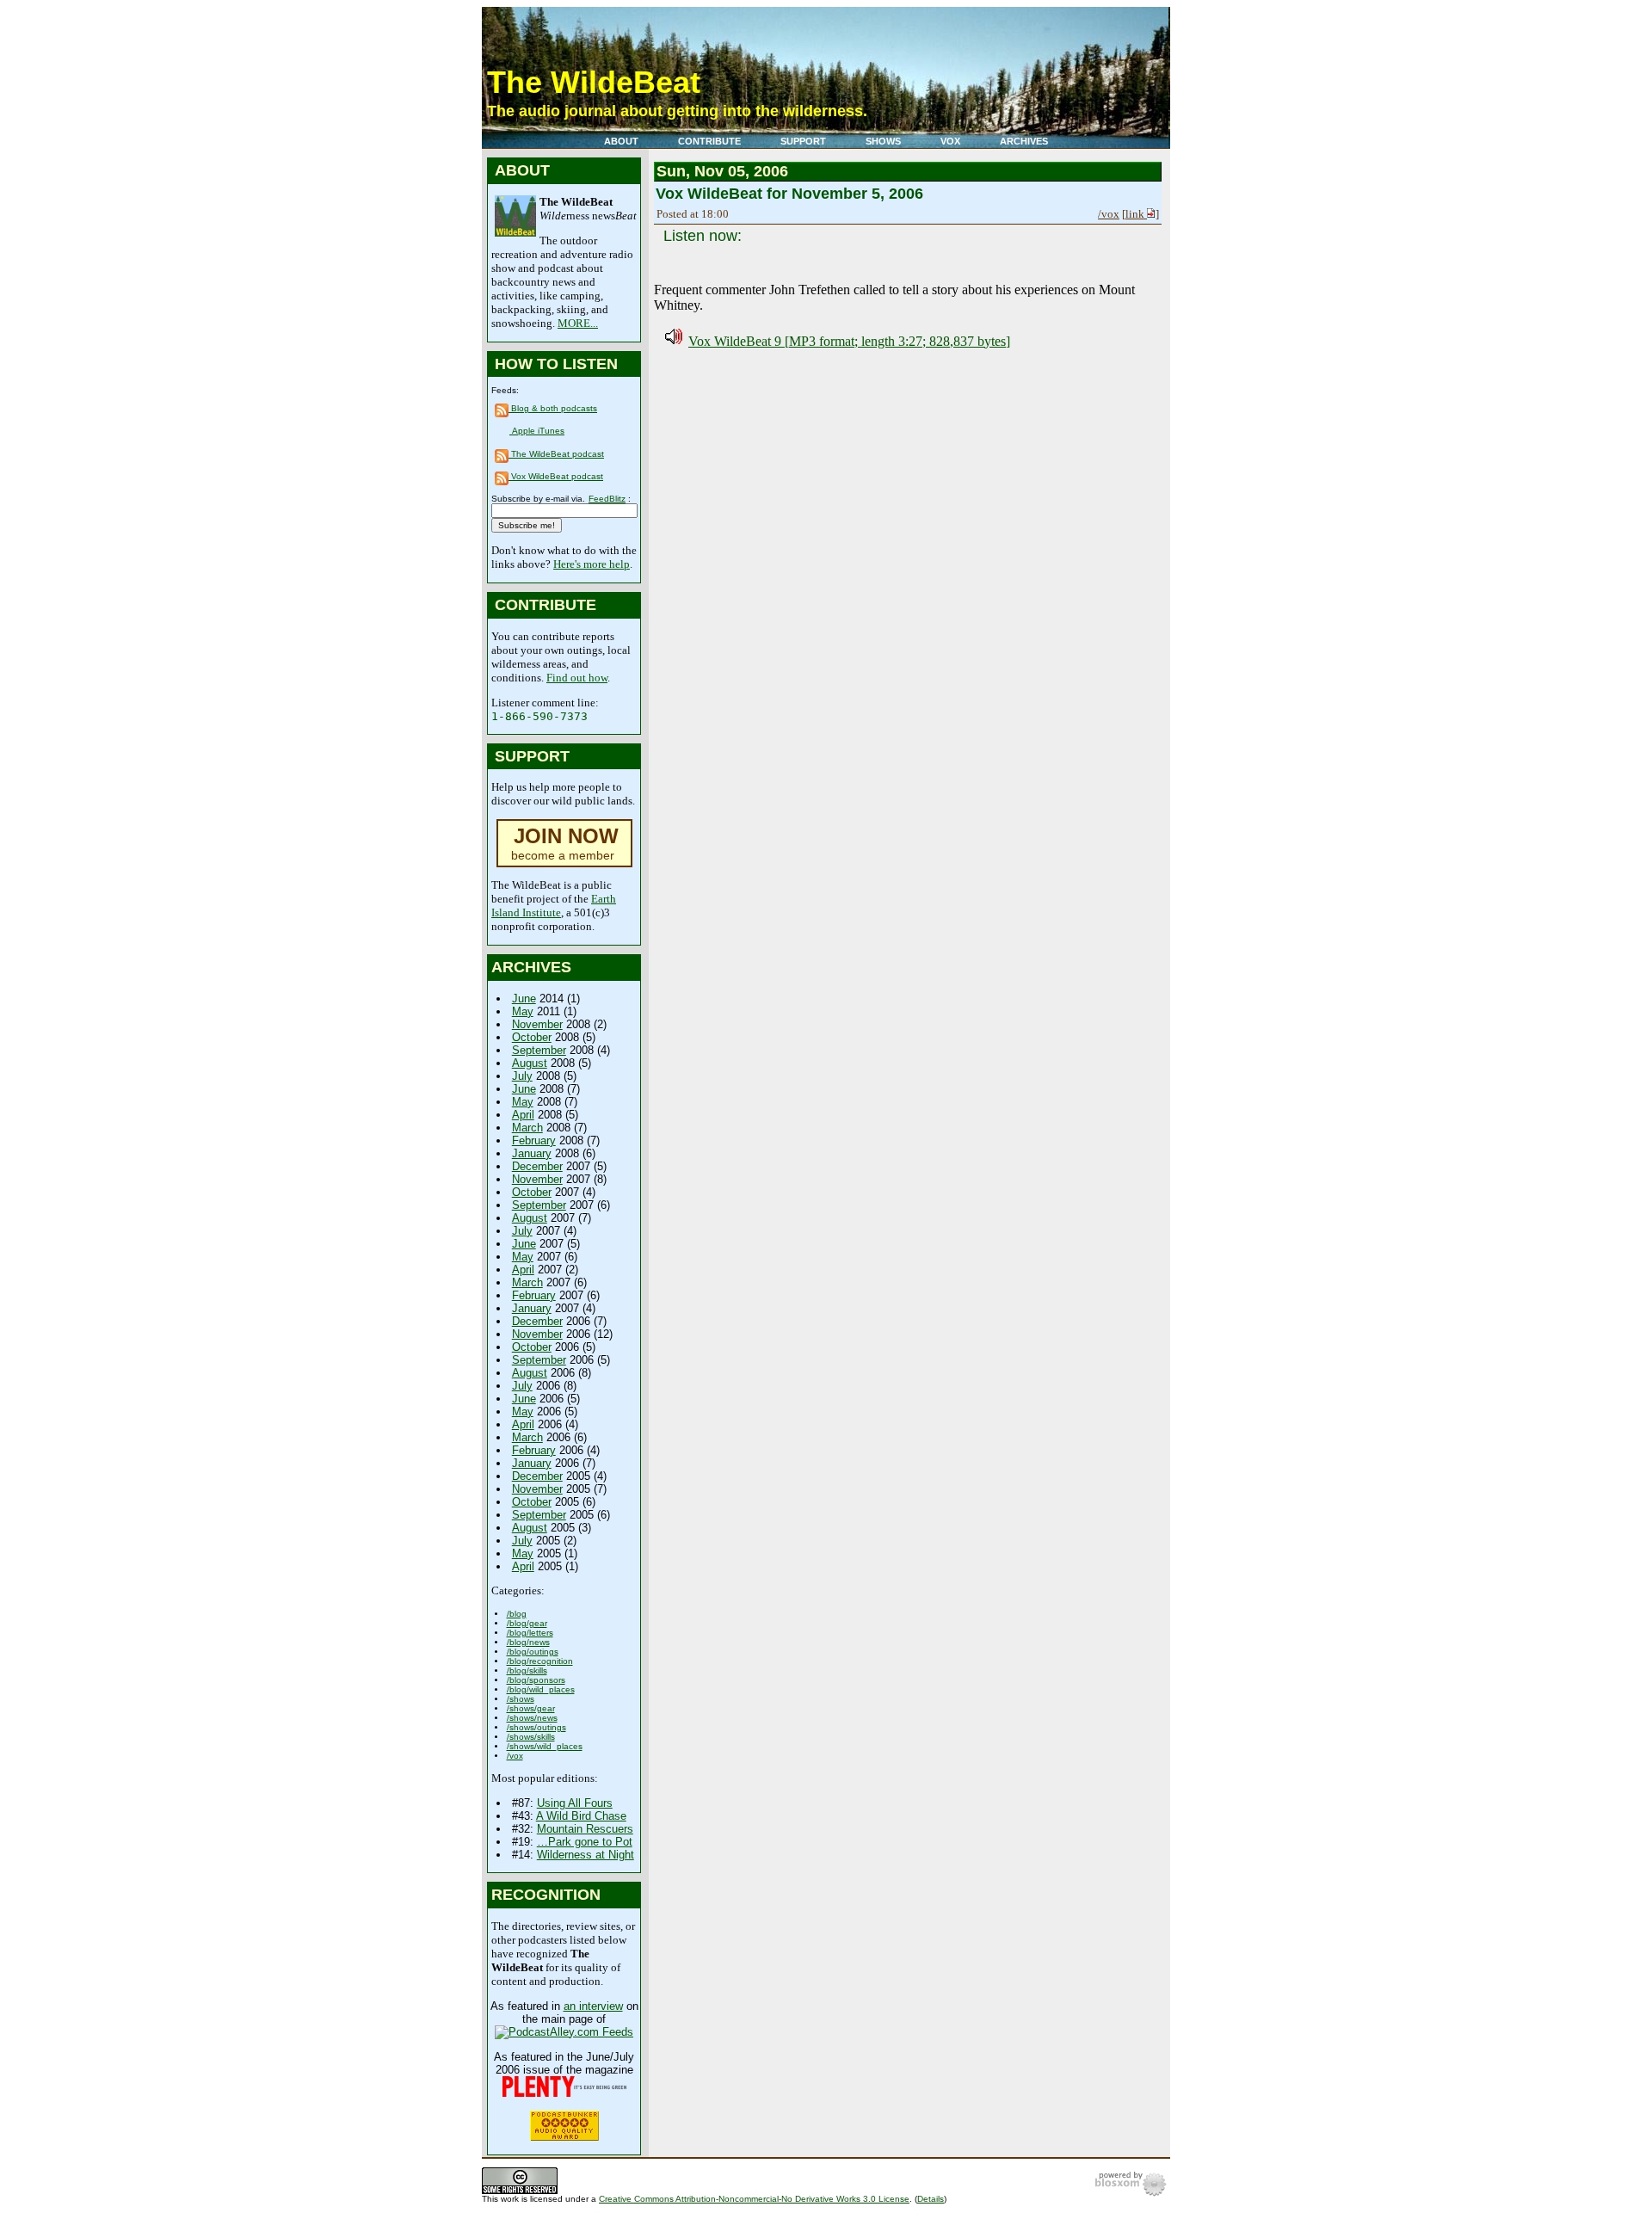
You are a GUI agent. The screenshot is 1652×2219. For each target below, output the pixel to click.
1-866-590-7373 (539, 716)
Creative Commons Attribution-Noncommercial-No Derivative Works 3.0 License (754, 2199)
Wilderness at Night (586, 1855)
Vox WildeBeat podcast (556, 476)
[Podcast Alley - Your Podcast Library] (564, 2032)
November (537, 1024)
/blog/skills (527, 1670)
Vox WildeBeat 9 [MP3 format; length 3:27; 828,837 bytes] (849, 341)
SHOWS (883, 141)
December (537, 1166)
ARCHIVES (1024, 141)
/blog (517, 1614)
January (532, 1153)
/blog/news (528, 1642)
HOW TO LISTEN (556, 364)
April (523, 1115)
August (530, 1063)
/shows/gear (531, 1708)
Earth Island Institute (554, 906)
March (527, 1128)
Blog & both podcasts (553, 408)
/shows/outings (536, 1727)
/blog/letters (530, 1633)
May (523, 1011)
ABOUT (621, 141)
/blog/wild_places (541, 1689)
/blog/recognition (540, 1661)
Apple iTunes (537, 431)
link (1136, 214)
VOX (950, 141)
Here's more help (592, 564)
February (534, 1140)
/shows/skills (531, 1737)
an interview (593, 2006)
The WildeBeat (594, 82)
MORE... (578, 323)
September (539, 1050)
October (532, 1037)
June (524, 999)
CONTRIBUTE (709, 141)
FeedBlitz (607, 499)
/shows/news (532, 1718)
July (522, 1076)
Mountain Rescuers (585, 1829)
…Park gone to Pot (585, 1842)
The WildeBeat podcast (556, 454)
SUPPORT (803, 141)
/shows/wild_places (545, 1746)
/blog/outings (533, 1652)
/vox (515, 1756)
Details (931, 2199)
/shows (521, 1699)
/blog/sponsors (536, 1680)
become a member (565, 845)
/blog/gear (527, 1623)
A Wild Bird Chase (581, 1816)
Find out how (577, 678)
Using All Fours (575, 1803)
